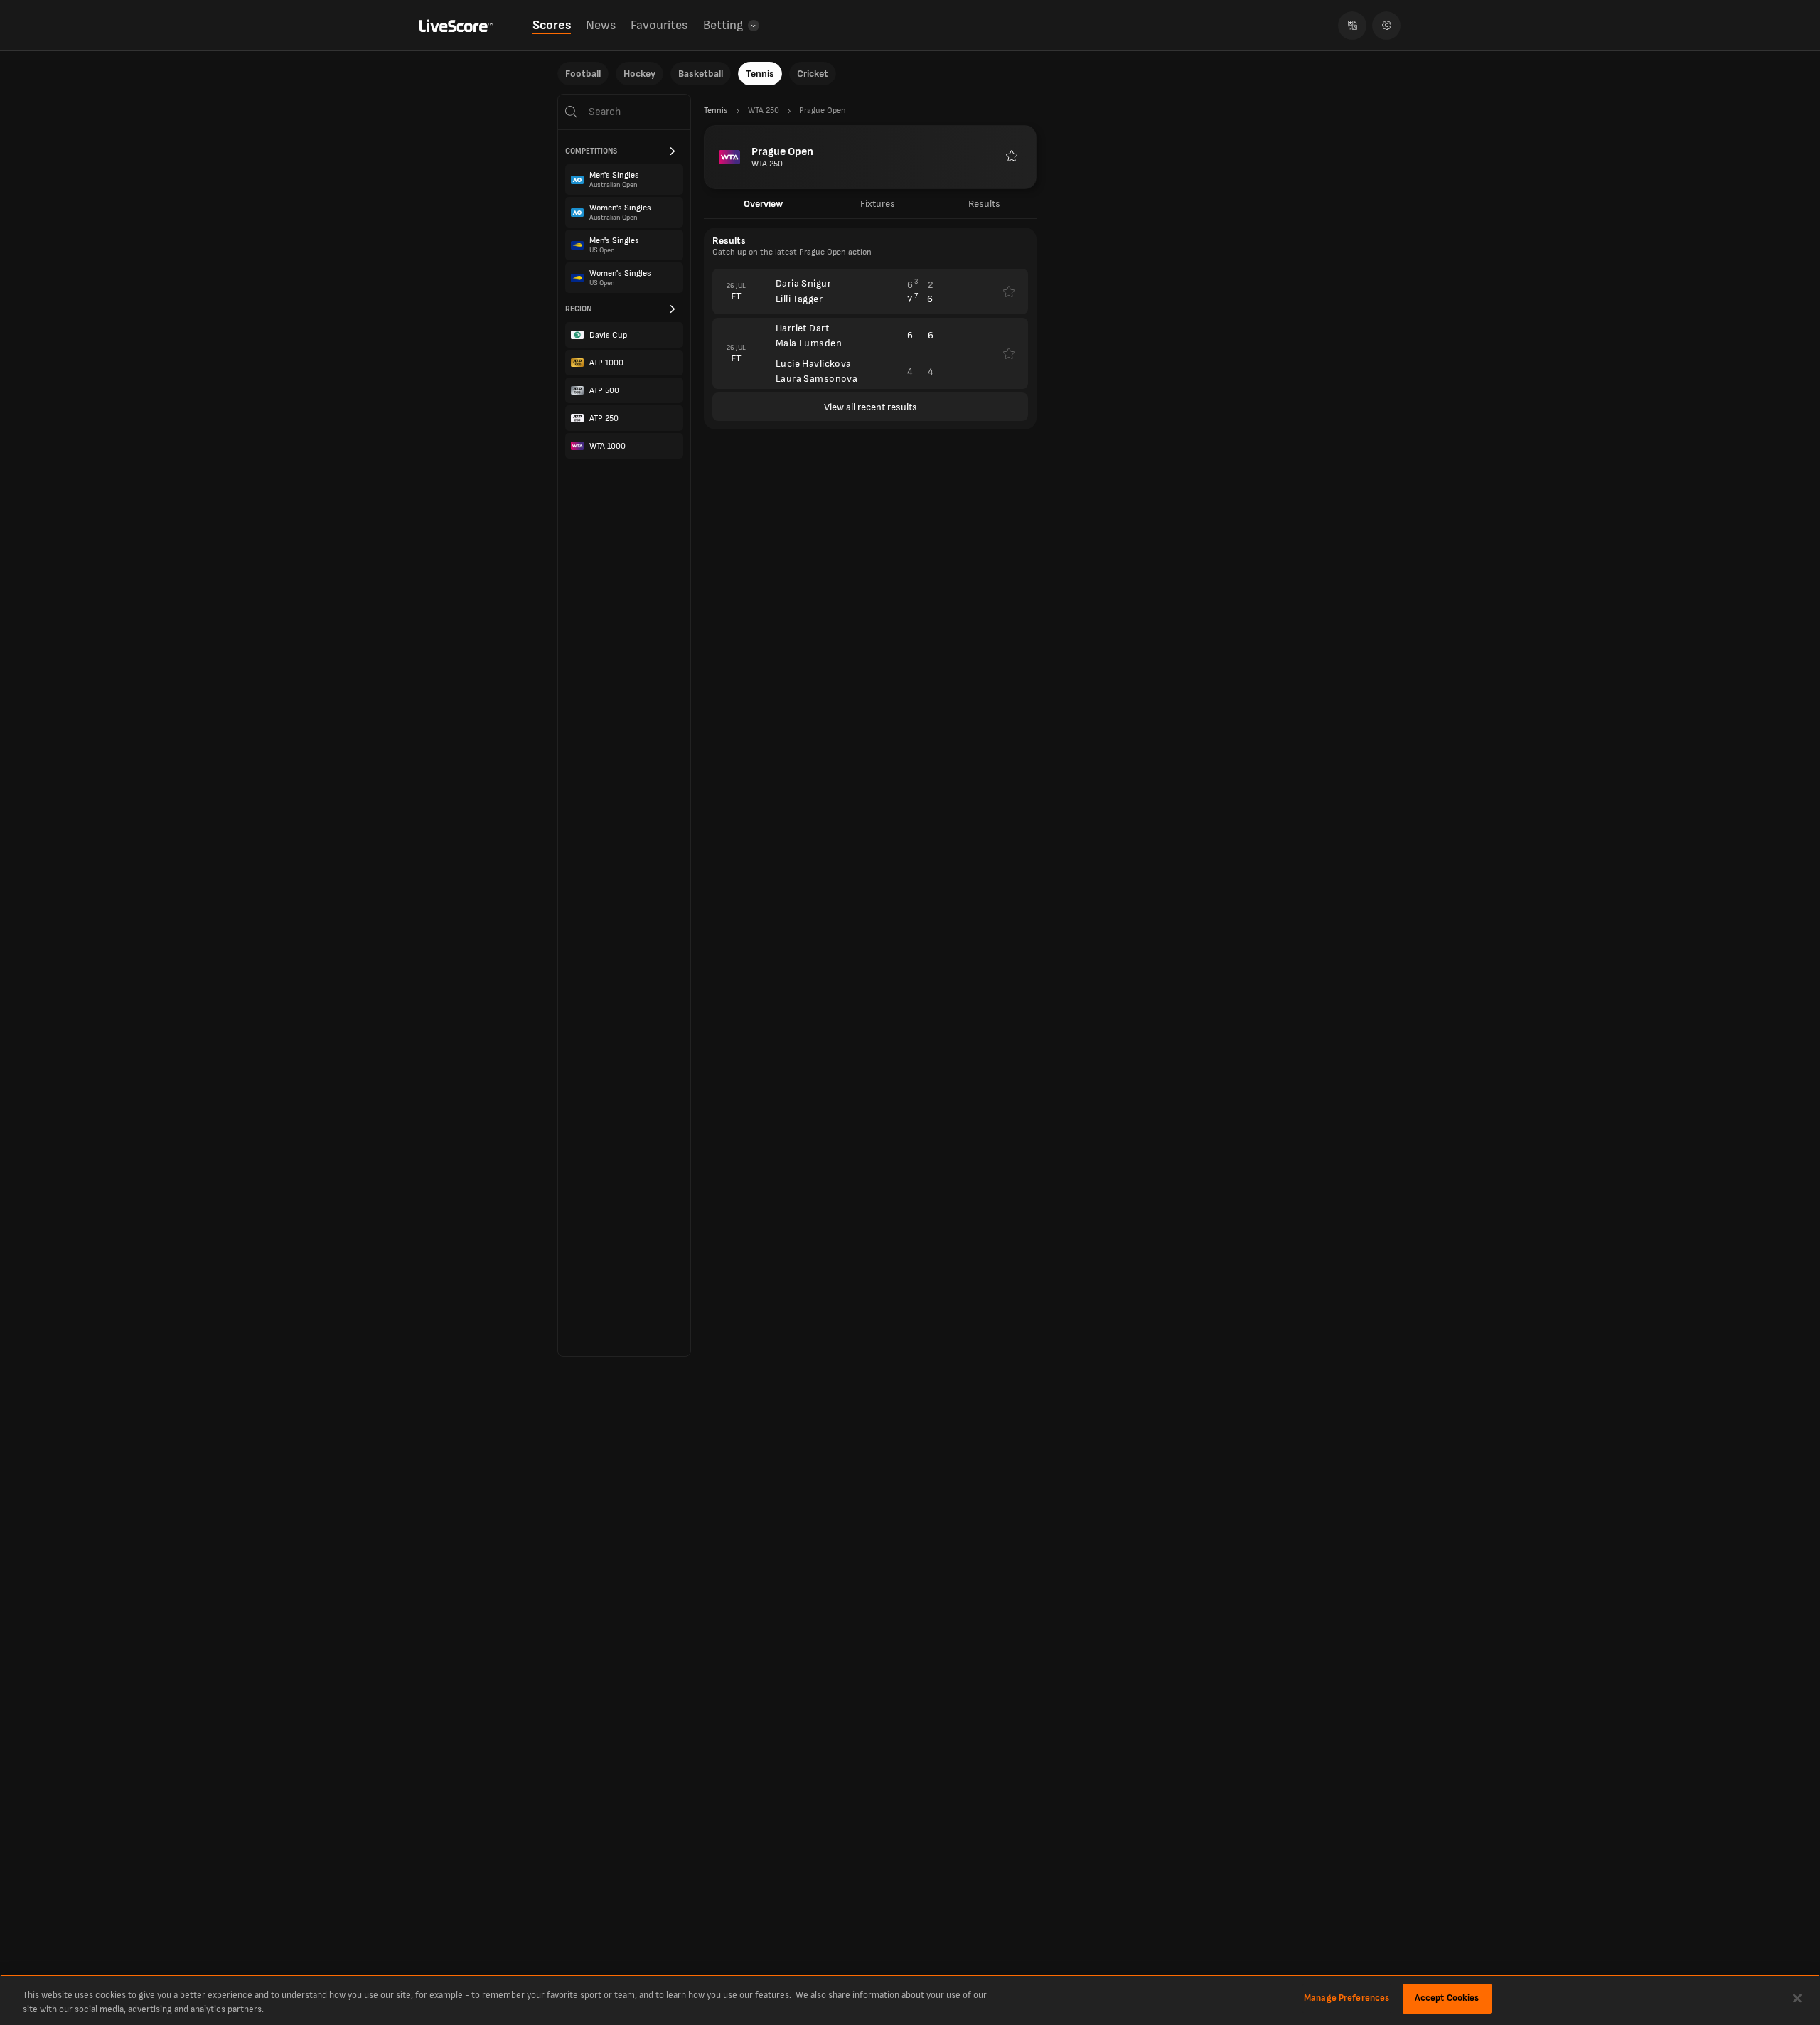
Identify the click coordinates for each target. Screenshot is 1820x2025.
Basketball (701, 74)
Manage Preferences (1347, 1998)
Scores (552, 25)
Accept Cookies (1447, 1998)
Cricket (813, 74)
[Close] (1797, 1998)
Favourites (659, 25)
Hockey (639, 74)
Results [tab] (984, 204)
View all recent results (871, 407)
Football (583, 74)
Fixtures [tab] (878, 204)
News (601, 25)
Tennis (760, 74)
